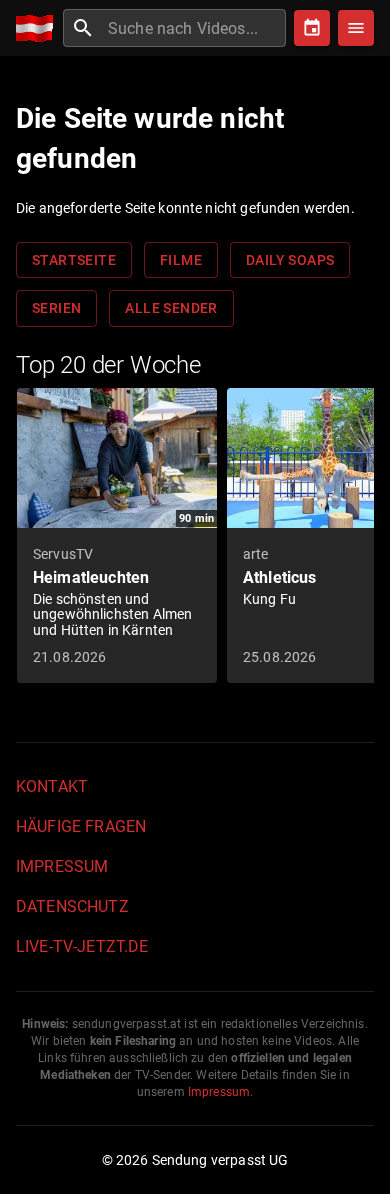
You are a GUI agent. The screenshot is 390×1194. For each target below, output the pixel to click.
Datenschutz (72, 906)
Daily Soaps (290, 260)
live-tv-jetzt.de (82, 946)
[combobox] (194, 28)
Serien (56, 308)
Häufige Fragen (81, 826)
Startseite (74, 260)
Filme (181, 260)
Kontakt (52, 786)
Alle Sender (171, 308)
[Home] (39, 28)
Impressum (62, 866)
